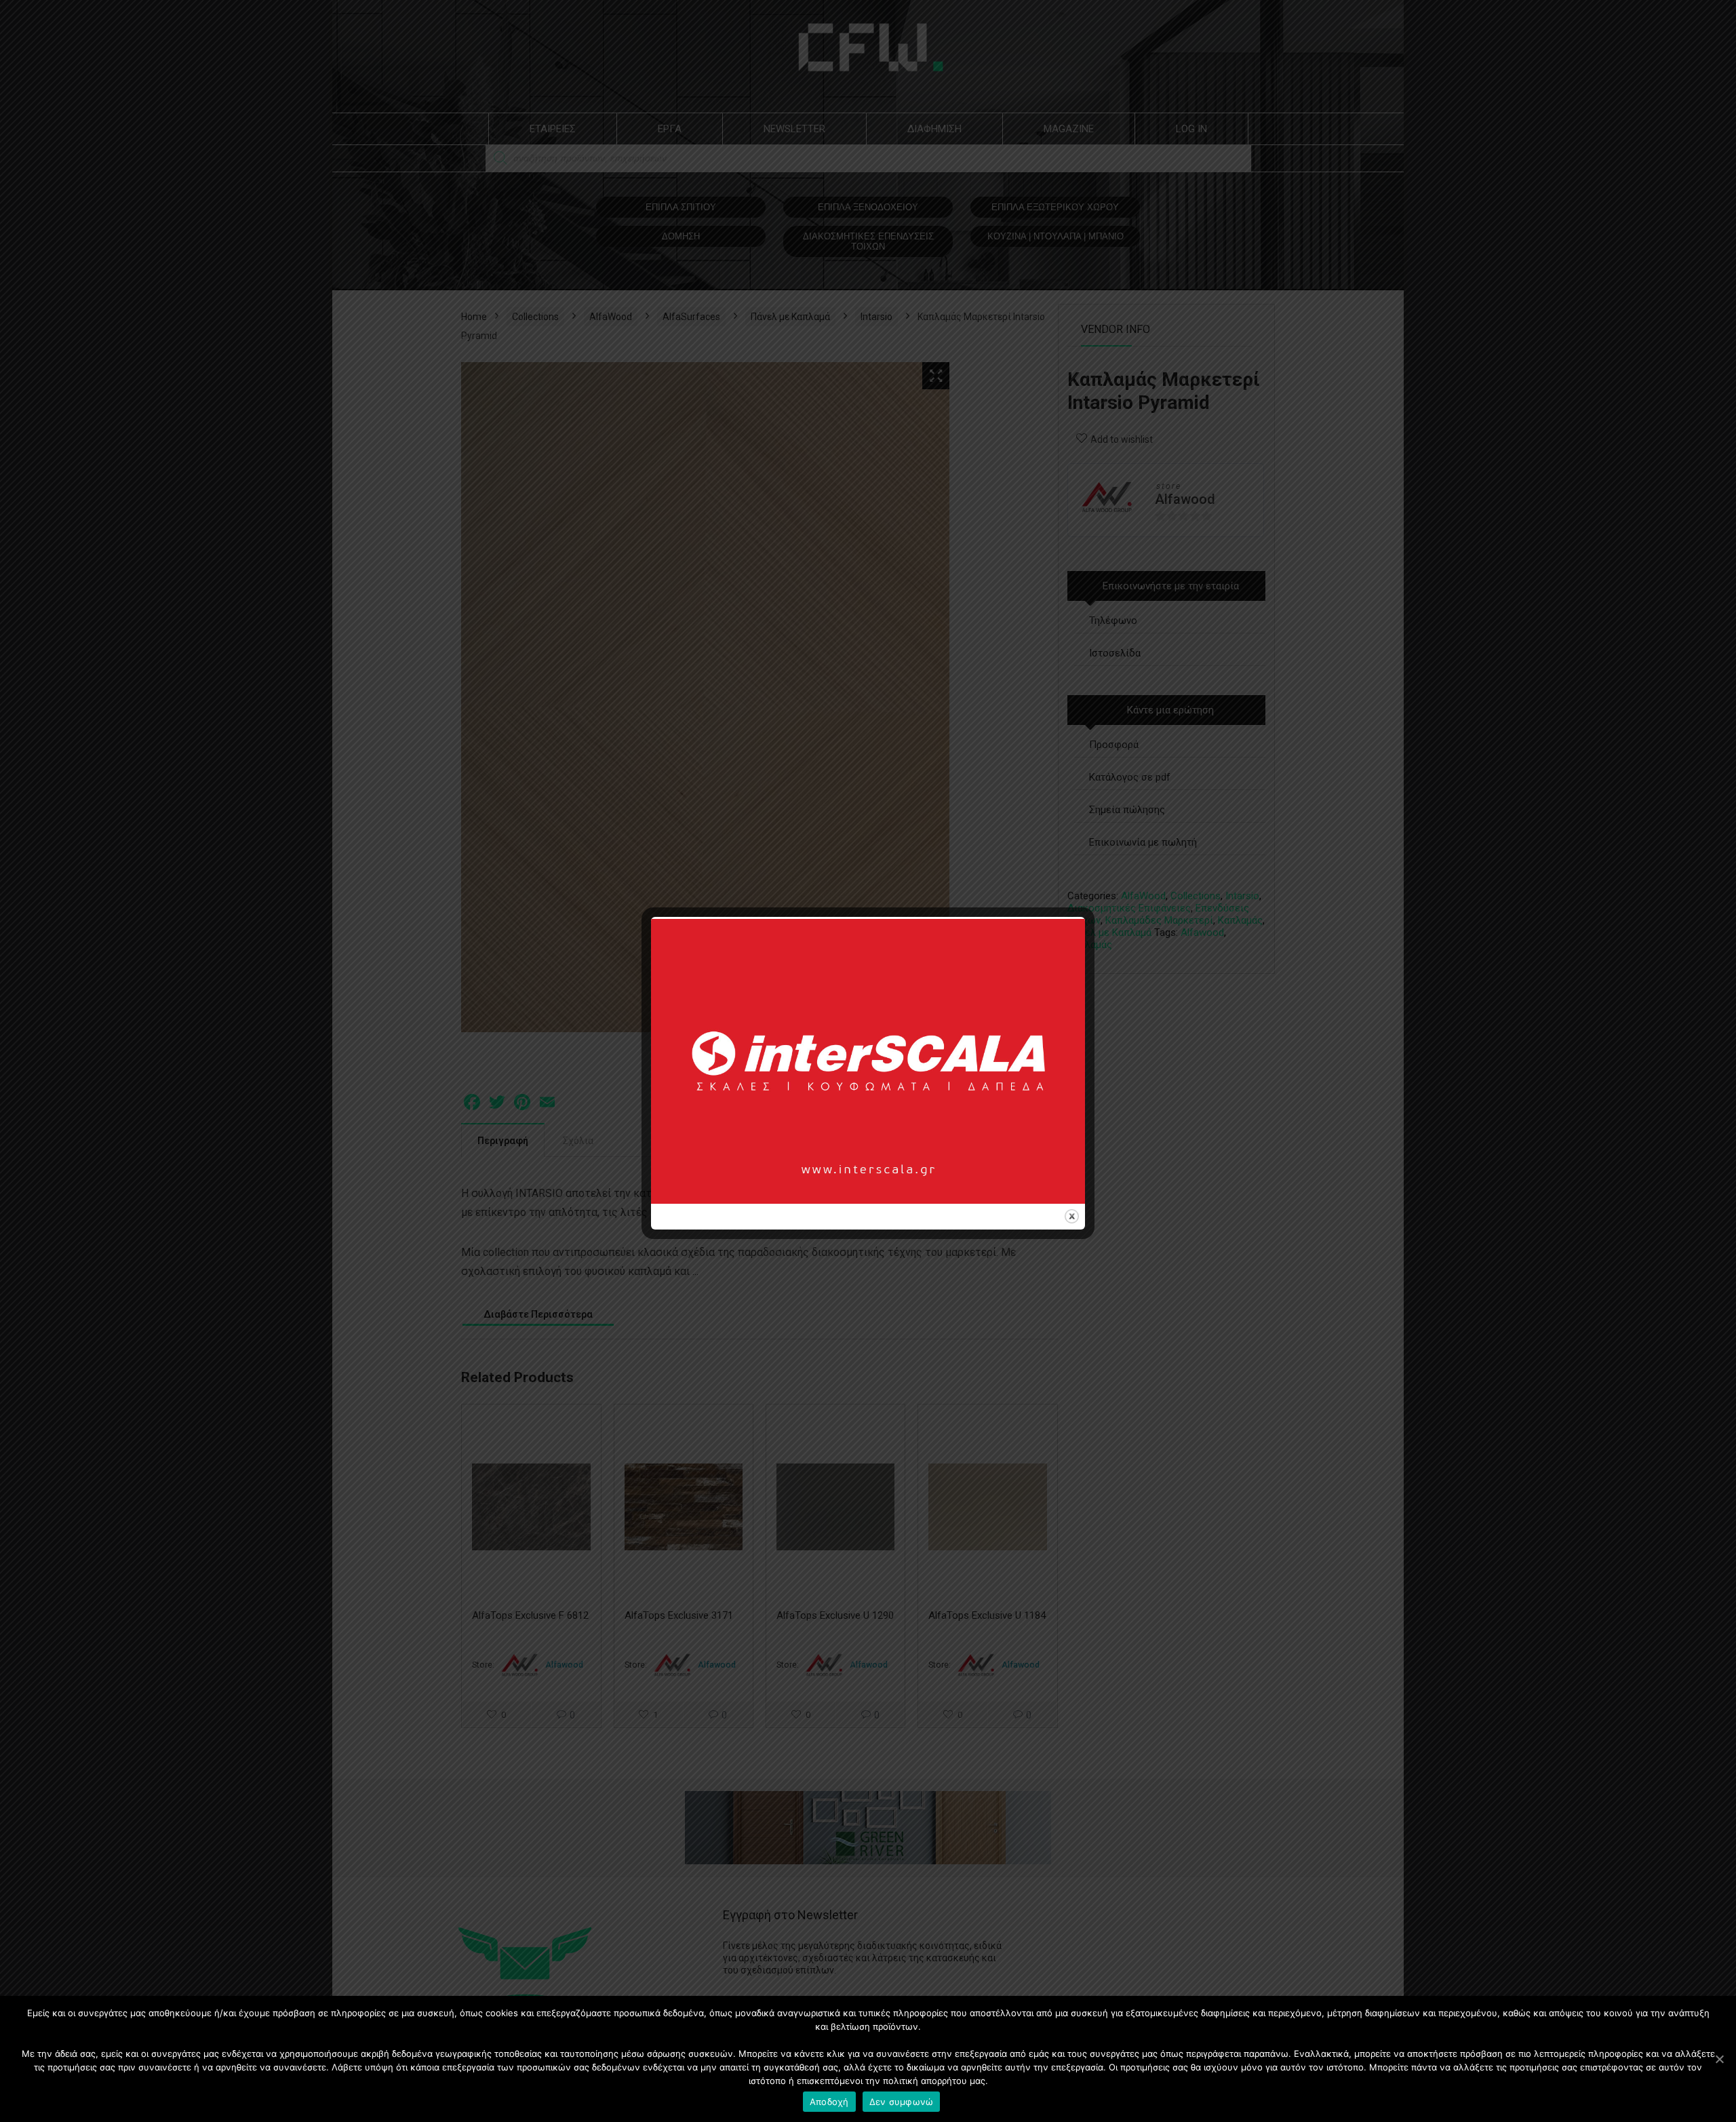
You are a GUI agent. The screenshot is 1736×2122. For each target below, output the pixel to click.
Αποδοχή (829, 2102)
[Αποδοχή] (1719, 2059)
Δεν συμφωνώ (902, 2102)
